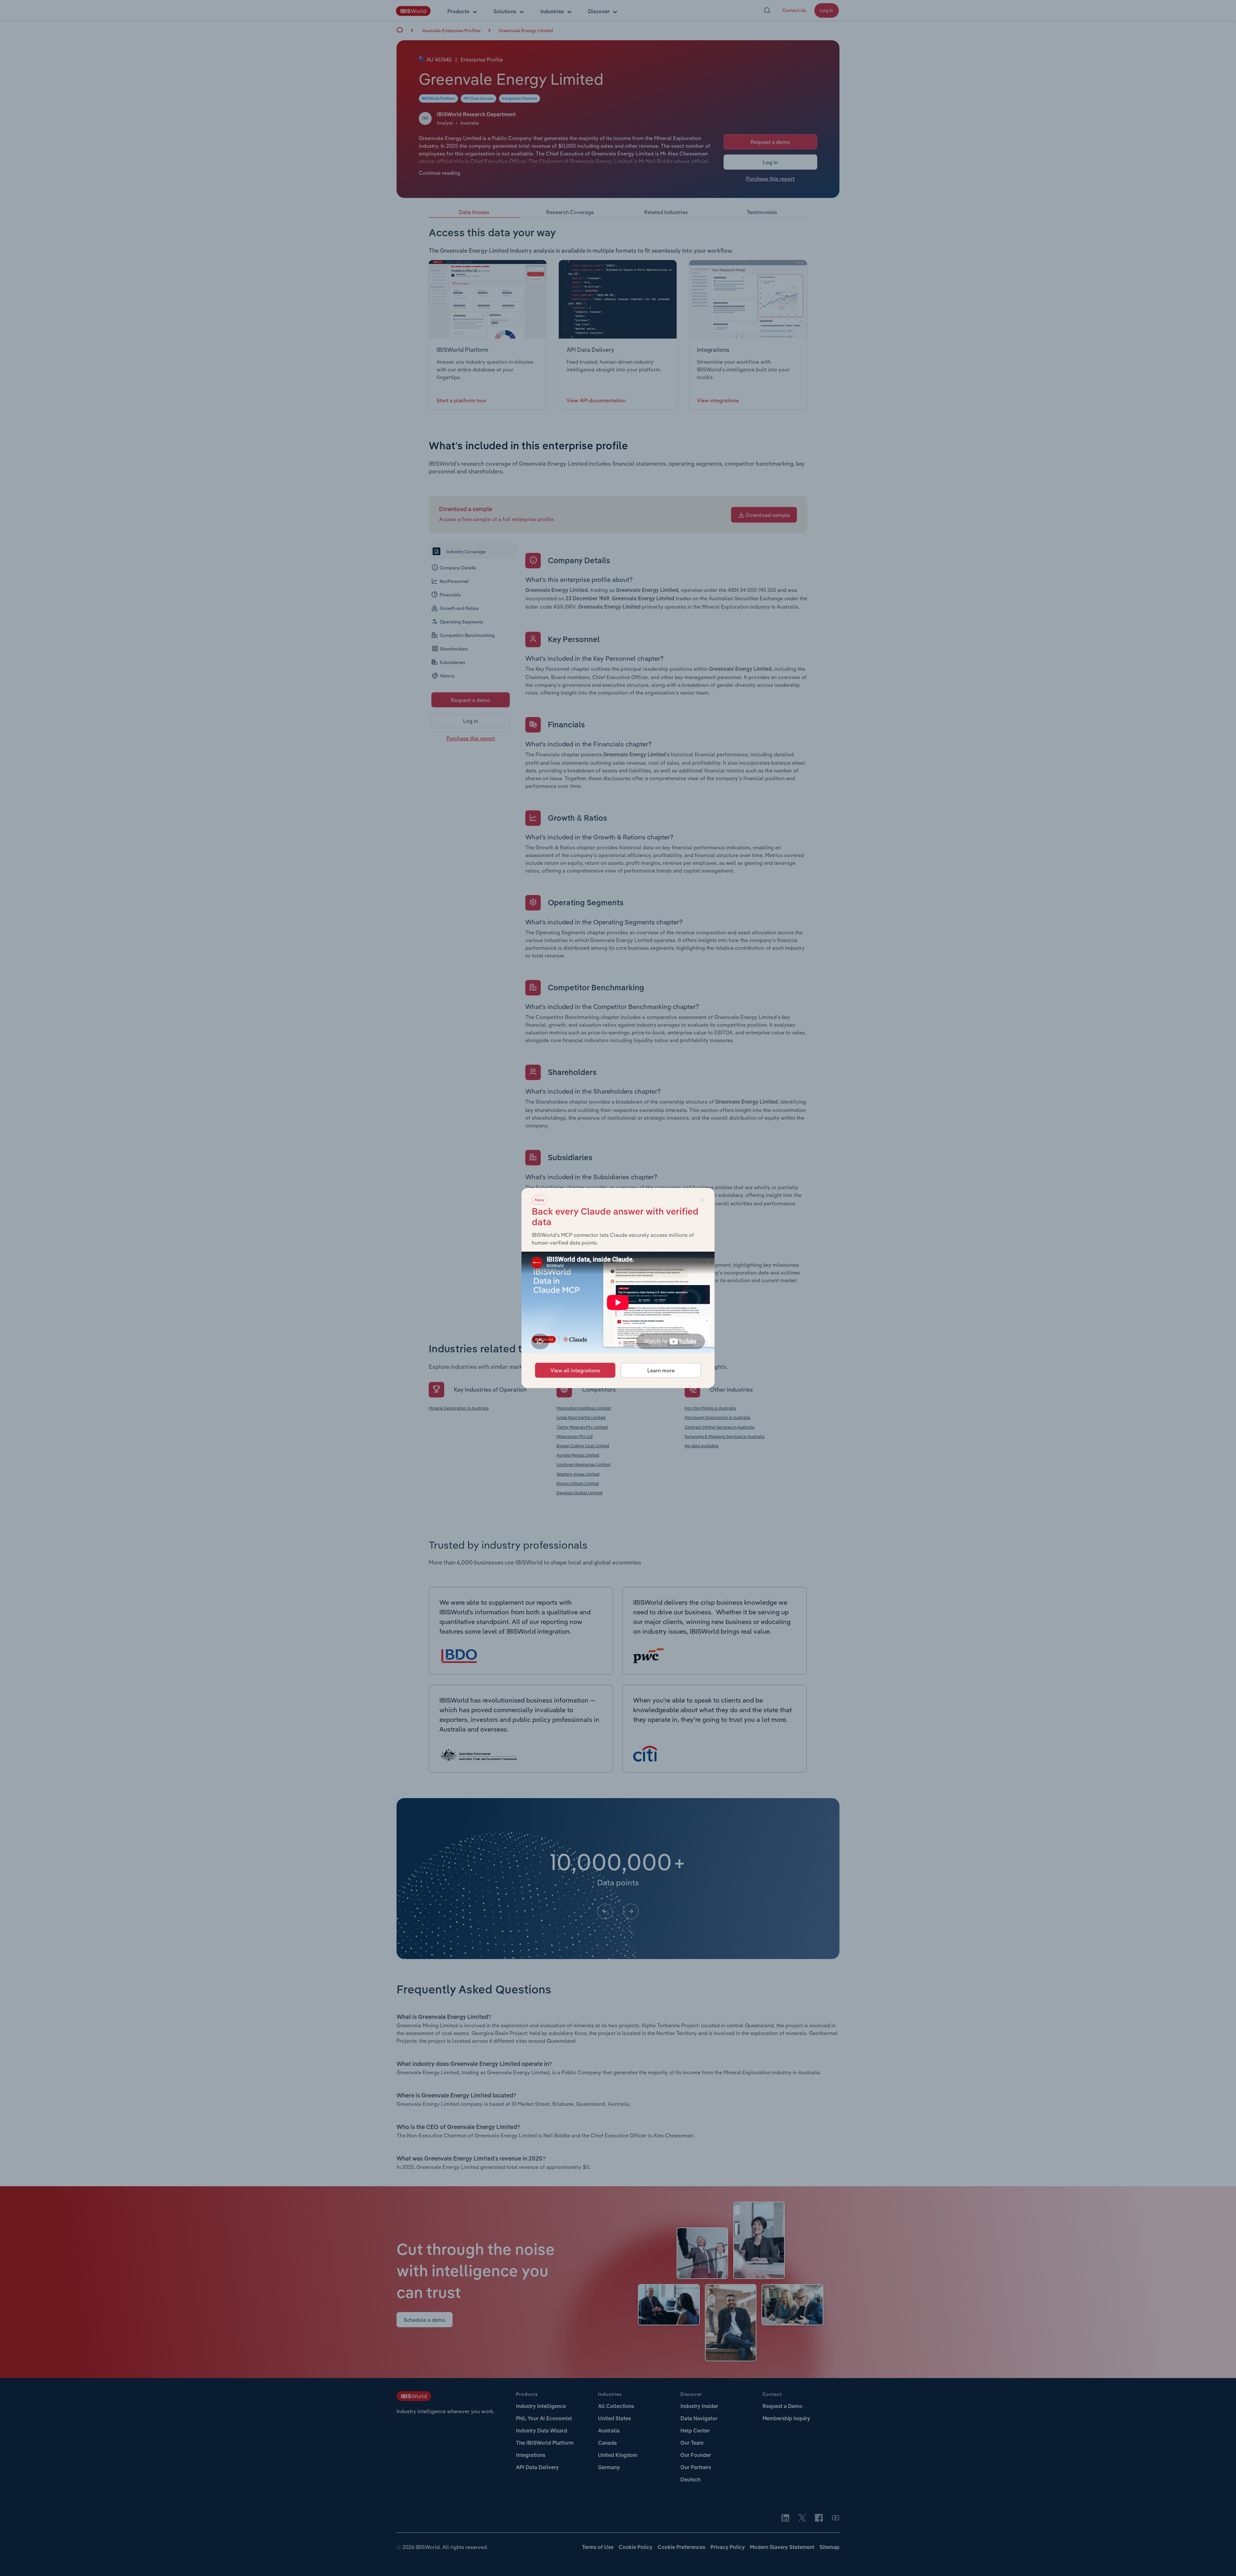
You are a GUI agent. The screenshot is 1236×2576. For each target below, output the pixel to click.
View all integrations (575, 1370)
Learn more (661, 1370)
